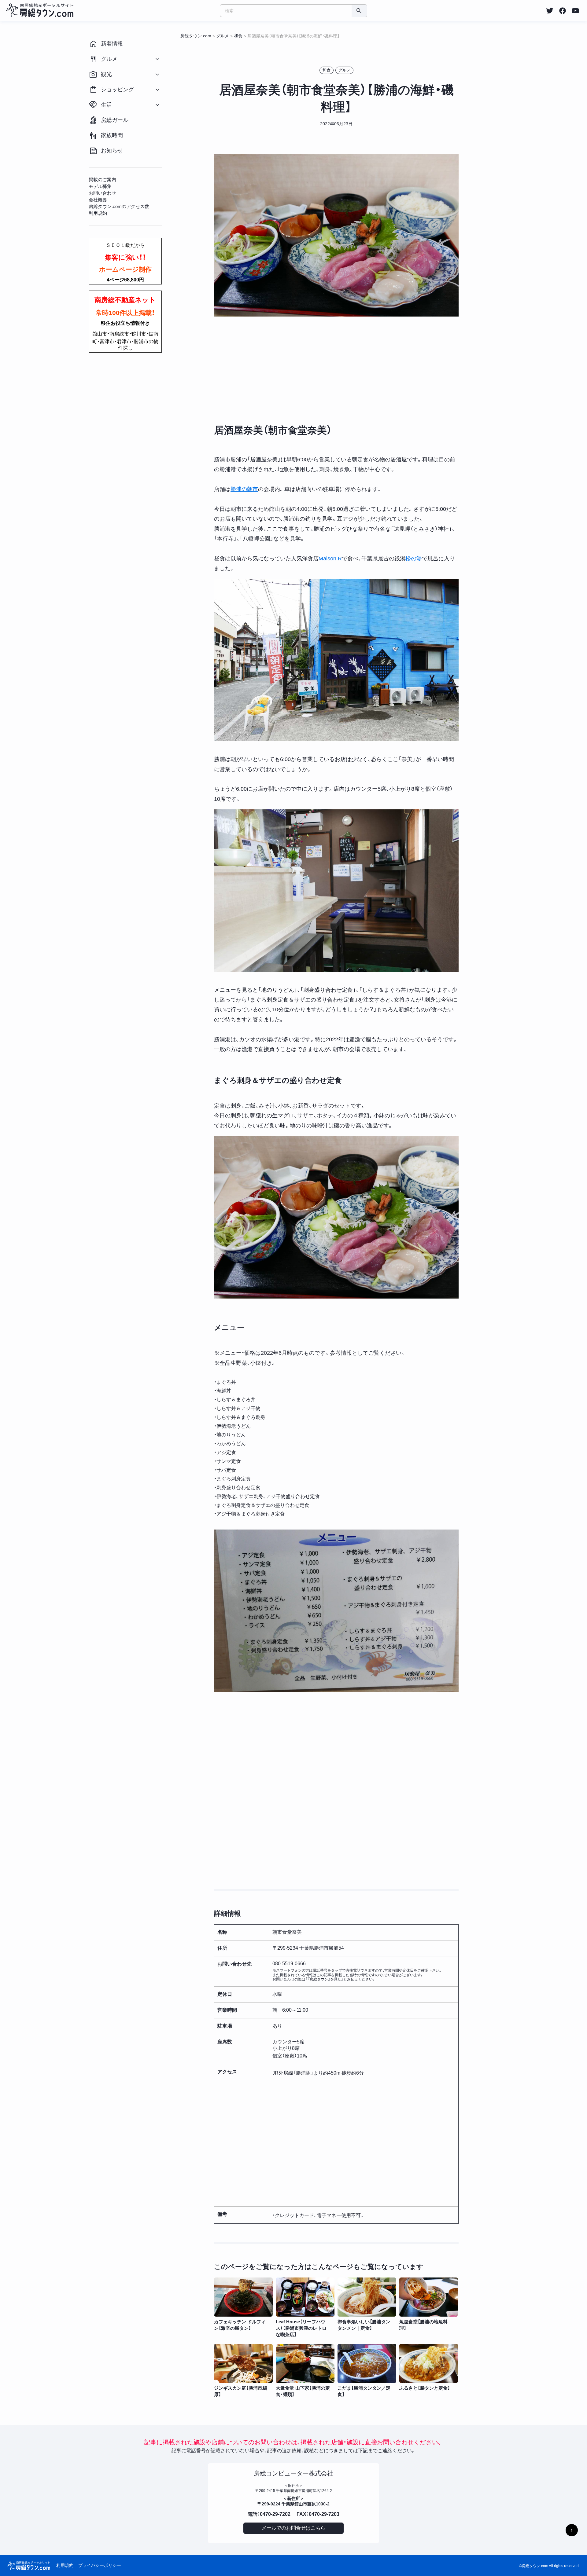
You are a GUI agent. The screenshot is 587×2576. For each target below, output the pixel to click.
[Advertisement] (336, 370)
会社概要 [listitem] (98, 200)
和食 (327, 70)
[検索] (359, 11)
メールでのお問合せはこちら (293, 2528)
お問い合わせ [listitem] (102, 193)
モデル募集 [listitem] (100, 186)
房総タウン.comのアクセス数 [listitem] (119, 206)
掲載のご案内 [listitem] (102, 180)
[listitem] (550, 11)
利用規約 (65, 2565)
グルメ (344, 70)
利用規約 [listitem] (98, 213)
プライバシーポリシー (100, 2565)
